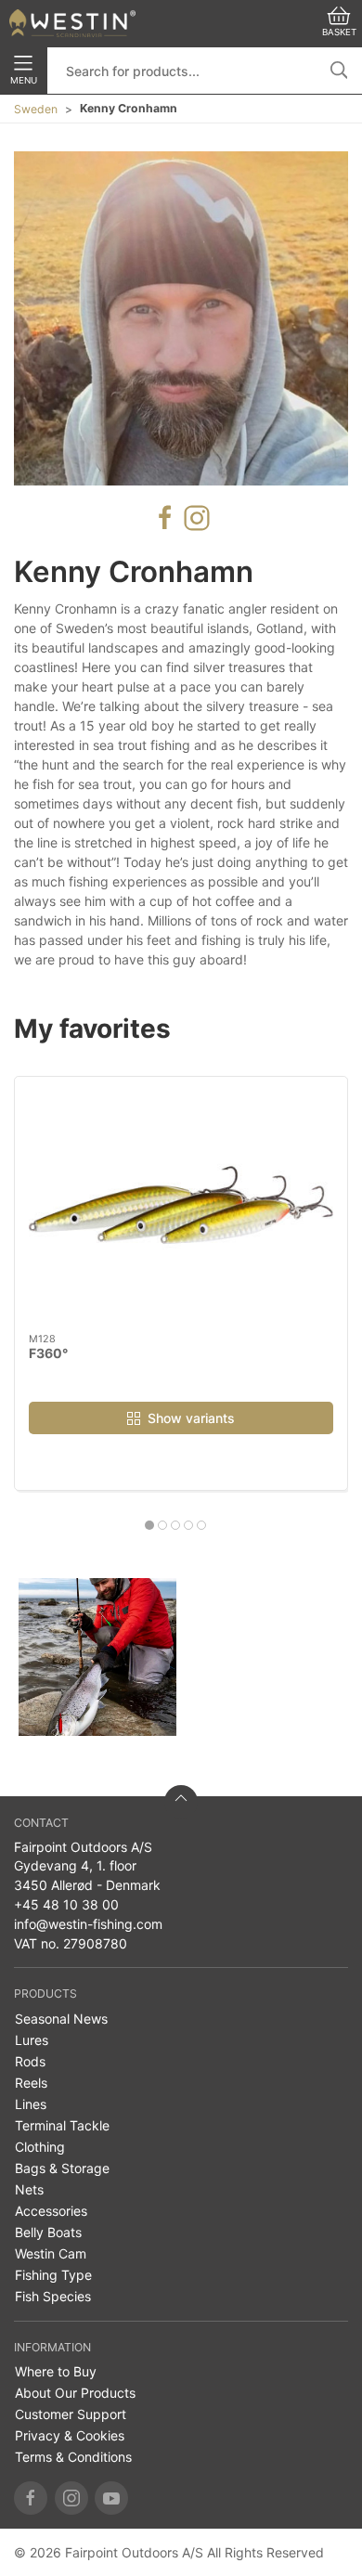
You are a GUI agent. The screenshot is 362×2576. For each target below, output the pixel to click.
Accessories (51, 2211)
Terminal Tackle (62, 2125)
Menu (24, 80)
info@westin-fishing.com (88, 1924)
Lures (32, 2040)
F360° (48, 1353)
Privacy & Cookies (70, 2435)
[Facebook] (31, 2498)
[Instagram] (71, 2498)
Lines (31, 2104)
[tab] (149, 1525)
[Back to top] (181, 1802)
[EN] (72, 23)
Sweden (36, 109)
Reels (31, 2083)
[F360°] (181, 1205)
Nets (29, 2189)
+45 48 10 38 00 (66, 1904)
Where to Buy (56, 2371)
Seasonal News (61, 2019)
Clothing (40, 2147)
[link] (97, 1657)
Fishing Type (53, 2275)
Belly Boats (48, 2232)
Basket (339, 32)
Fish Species (53, 2296)
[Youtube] (111, 2498)
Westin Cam (51, 2253)
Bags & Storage (62, 2168)
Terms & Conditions (73, 2457)
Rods (30, 2061)
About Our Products (75, 2393)
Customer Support (71, 2414)
